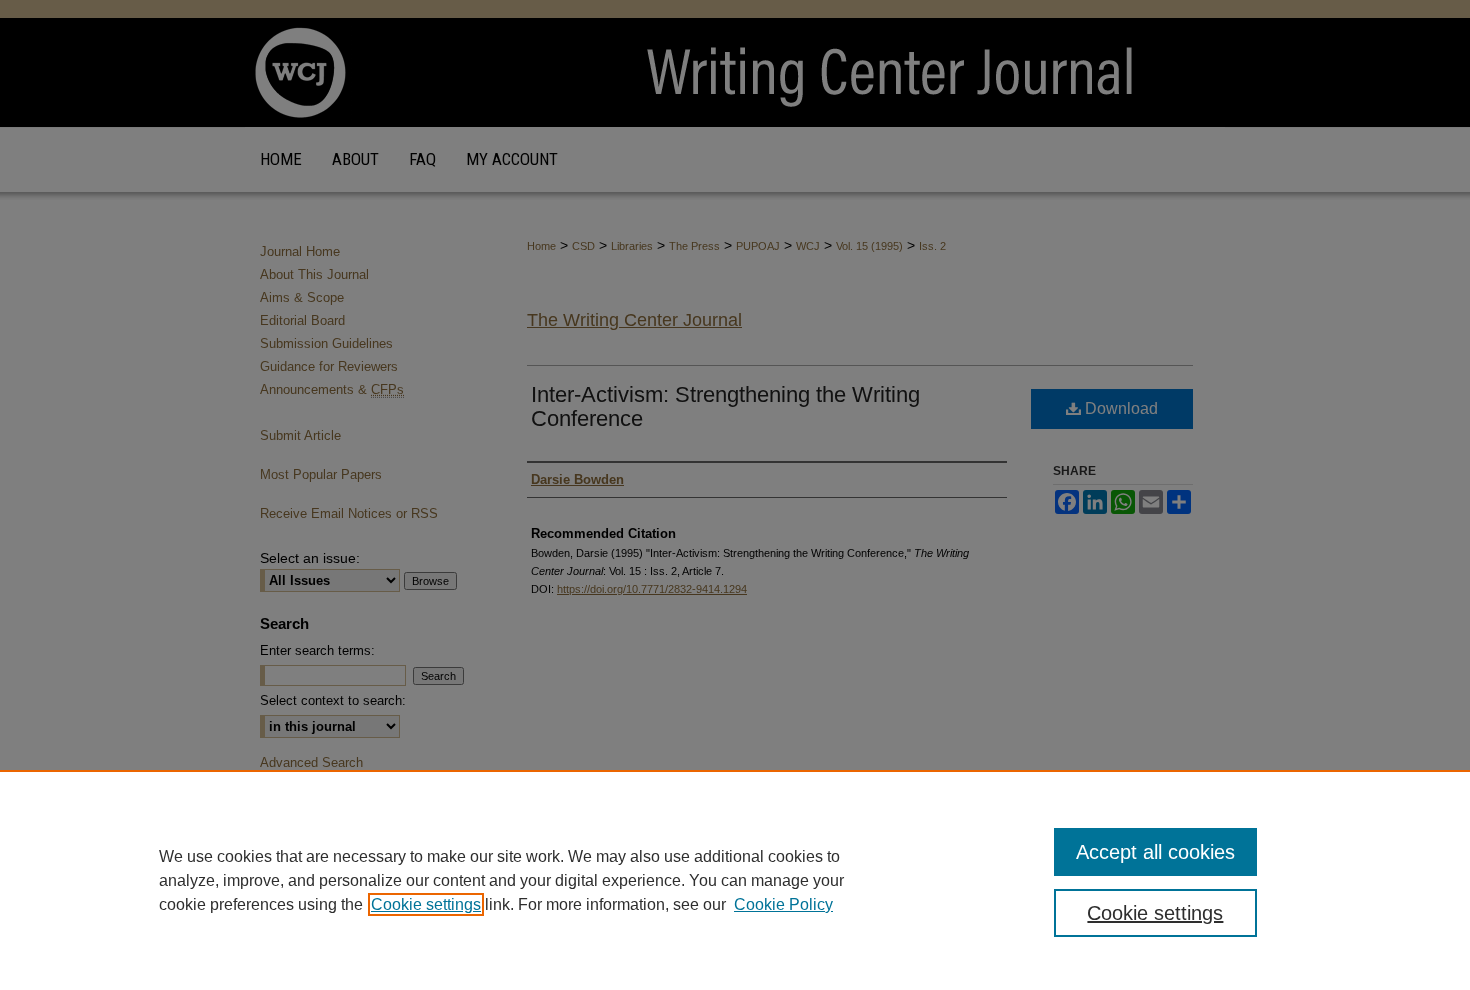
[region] (735, 880)
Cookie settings (426, 904)
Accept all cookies (1155, 852)
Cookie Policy (783, 904)
